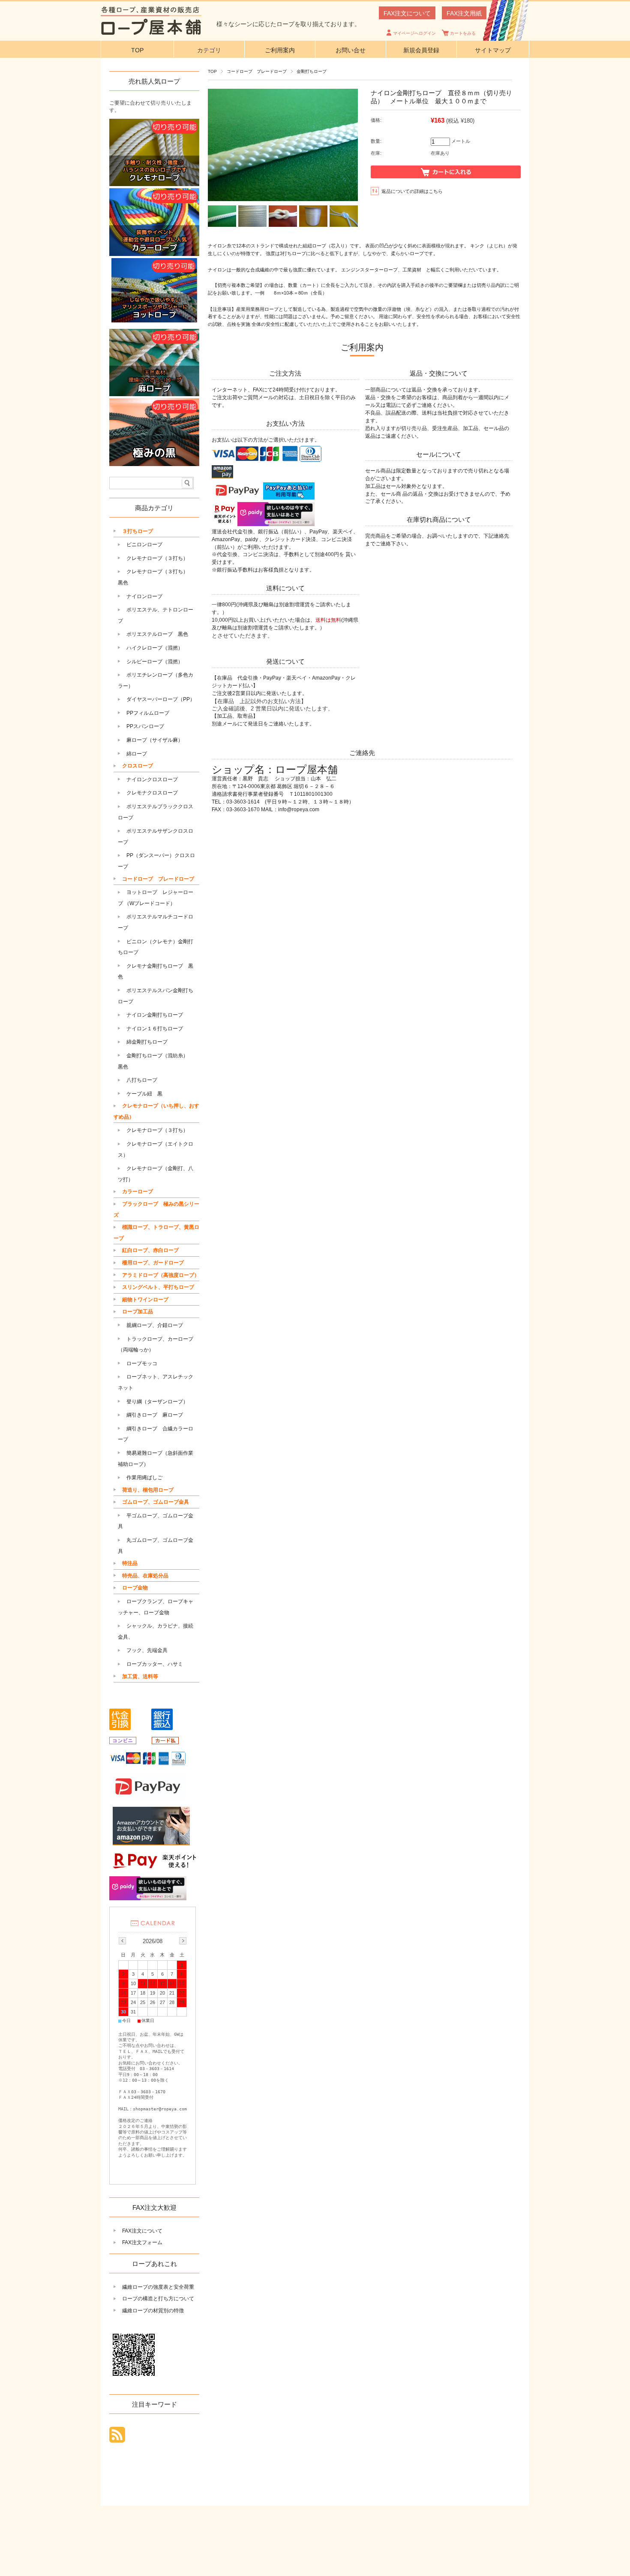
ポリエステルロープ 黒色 (157, 634)
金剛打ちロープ (312, 71)
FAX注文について (407, 13)
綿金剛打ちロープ (147, 1042)
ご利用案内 (280, 50)
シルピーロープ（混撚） (155, 662)
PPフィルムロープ (148, 713)
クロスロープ (138, 766)
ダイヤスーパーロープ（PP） (161, 699)
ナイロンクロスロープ (152, 779)
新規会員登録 (421, 50)
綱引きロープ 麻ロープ (155, 1415)
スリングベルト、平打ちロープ (158, 1287)
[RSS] (117, 2438)
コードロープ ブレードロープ (257, 71)
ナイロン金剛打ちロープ (155, 1015)
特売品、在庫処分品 (145, 1576)
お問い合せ (351, 50)
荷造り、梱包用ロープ (148, 1490)
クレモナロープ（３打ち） (157, 558)
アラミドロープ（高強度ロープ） (161, 1275)
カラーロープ (138, 1192)
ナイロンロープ (144, 596)
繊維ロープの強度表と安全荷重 (158, 2287)
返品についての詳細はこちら (412, 191)
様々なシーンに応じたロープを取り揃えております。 (288, 24)
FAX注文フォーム (142, 2242)
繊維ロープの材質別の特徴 (153, 2311)
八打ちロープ (142, 1080)
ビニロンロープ (144, 545)
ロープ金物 (135, 1588)
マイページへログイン (414, 33)
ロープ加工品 (138, 1312)
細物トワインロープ (145, 1300)
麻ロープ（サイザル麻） (155, 740)
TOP (137, 50)
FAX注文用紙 (464, 13)
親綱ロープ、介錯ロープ (155, 1325)
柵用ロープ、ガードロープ (153, 1263)
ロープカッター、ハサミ (155, 1664)
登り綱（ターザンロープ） (157, 1402)
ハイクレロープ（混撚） (155, 648)
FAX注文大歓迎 (154, 2207)
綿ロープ (137, 754)
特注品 (130, 1563)
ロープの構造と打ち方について (158, 2299)
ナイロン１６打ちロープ (155, 1029)
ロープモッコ (142, 1363)
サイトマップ (493, 50)
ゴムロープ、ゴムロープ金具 (156, 1502)
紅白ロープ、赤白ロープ (150, 1250)
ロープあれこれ (154, 2264)
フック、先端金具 (147, 1650)
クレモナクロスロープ (152, 793)
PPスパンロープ (145, 726)
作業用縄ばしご (144, 1478)
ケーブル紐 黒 (144, 1094)
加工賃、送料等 (140, 1676)
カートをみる (463, 33)
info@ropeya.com (299, 810)
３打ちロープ (138, 531)
